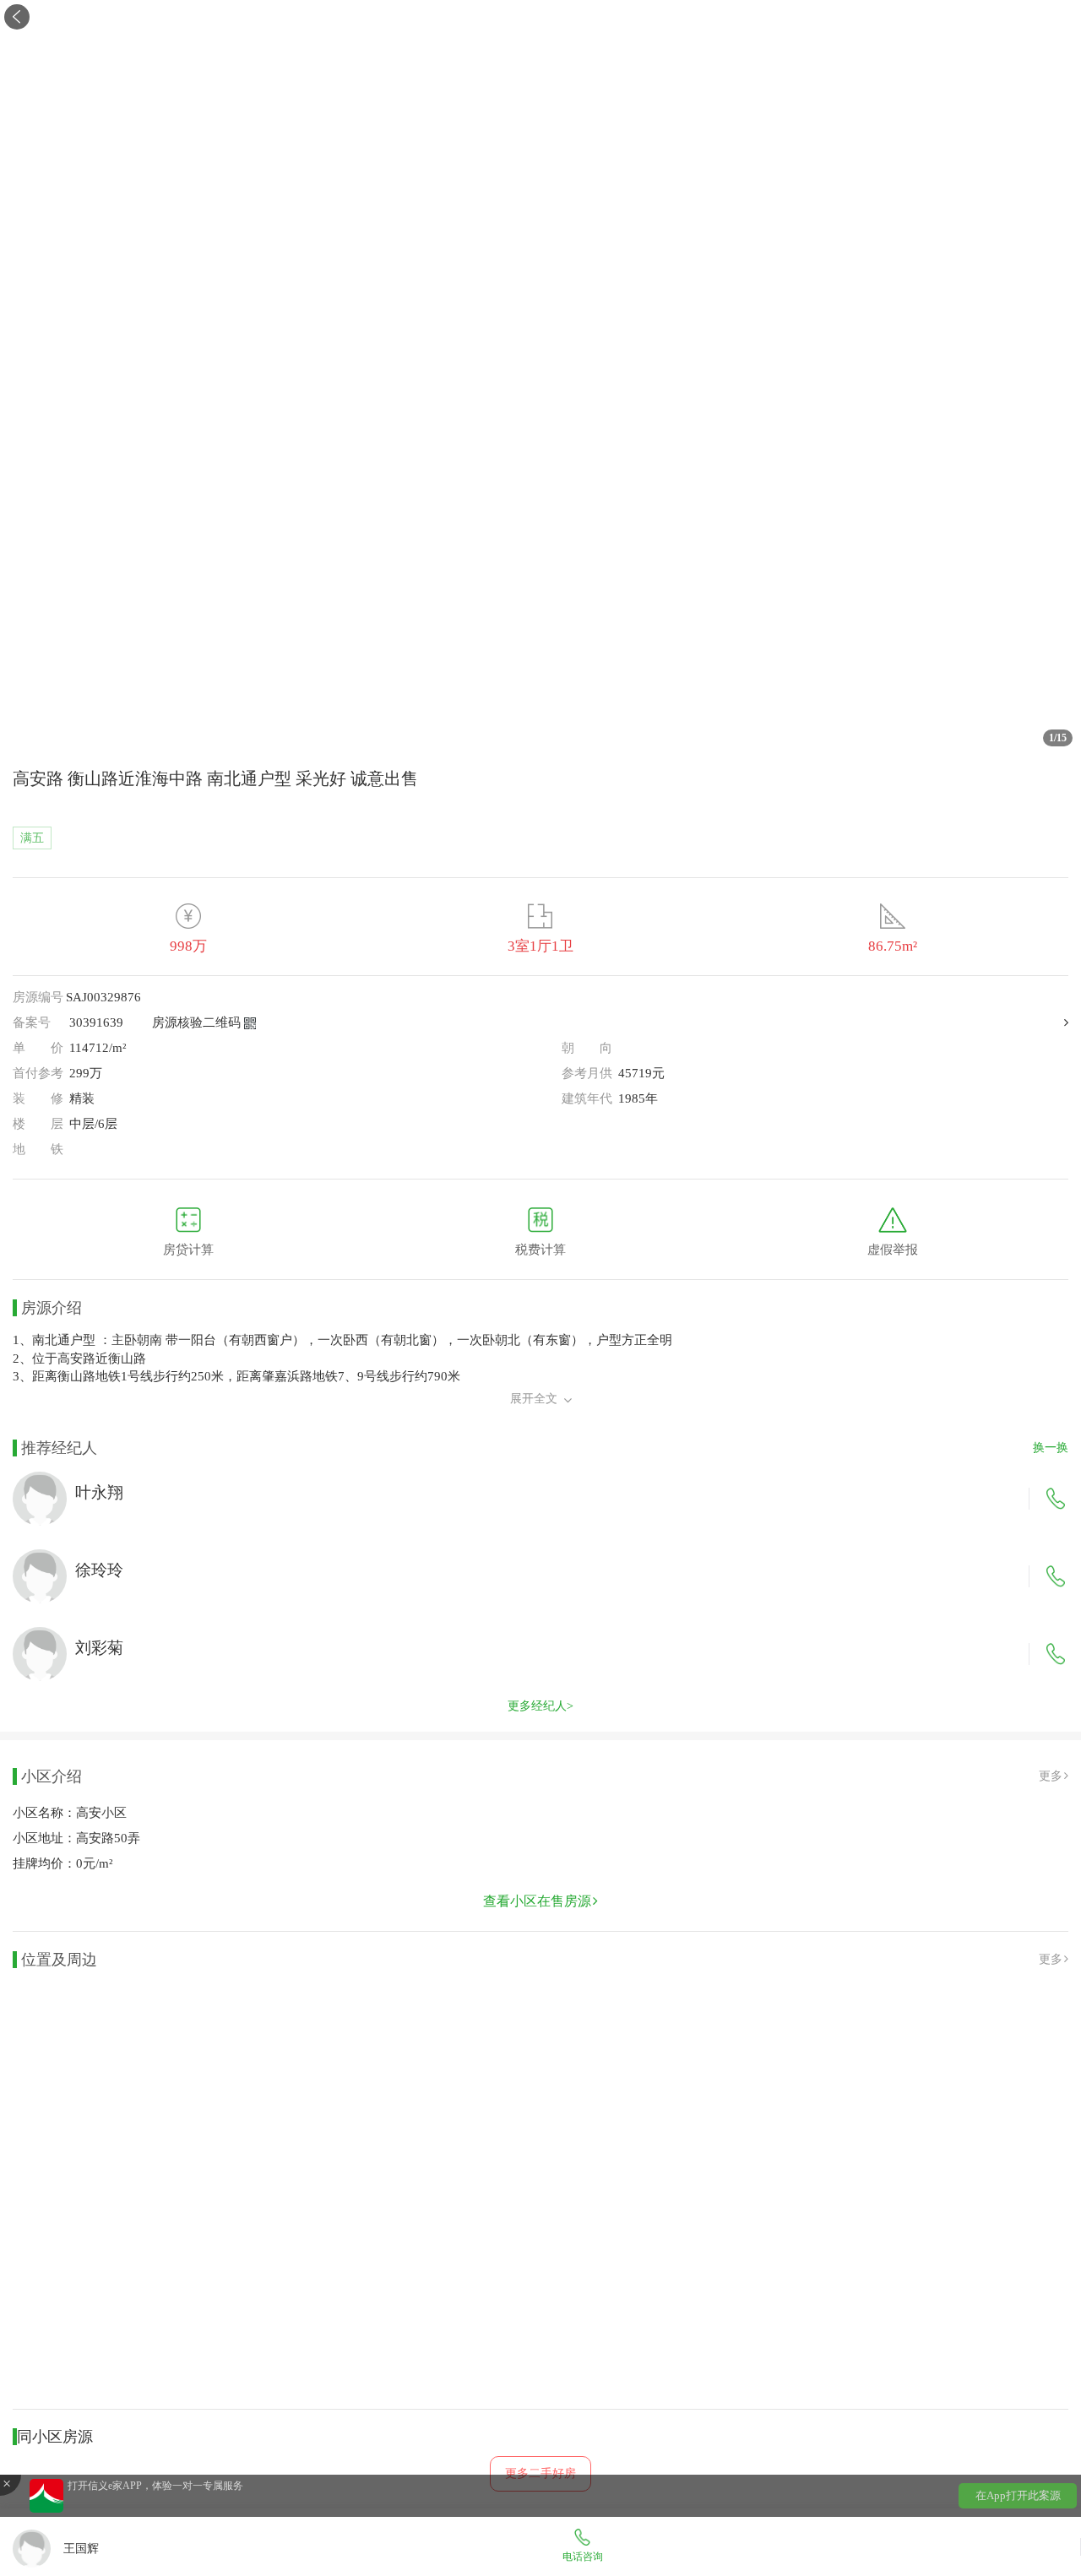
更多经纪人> (540, 1706)
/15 (1058, 738)
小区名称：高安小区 (70, 1813)
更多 (1051, 1776)
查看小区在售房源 (537, 1901)
